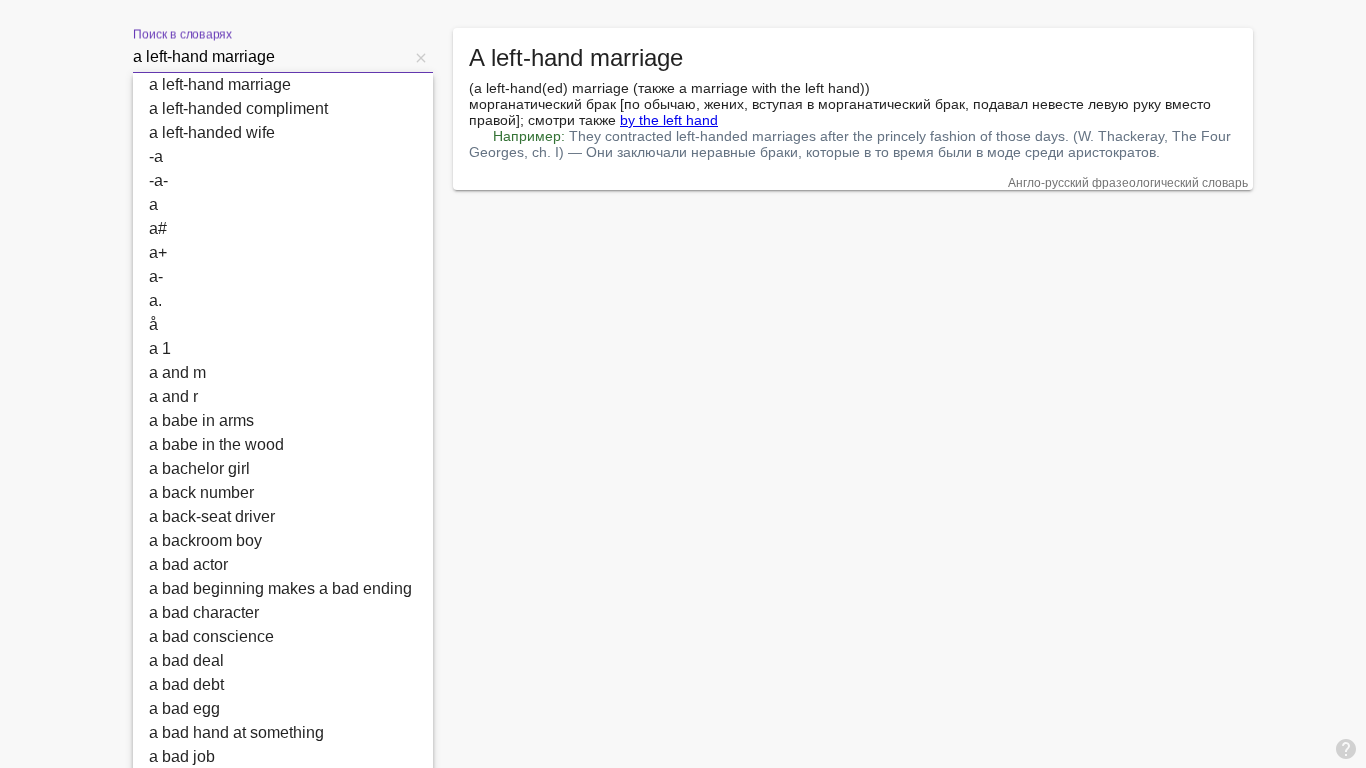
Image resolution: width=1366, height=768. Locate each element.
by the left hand (669, 120)
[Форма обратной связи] (1346, 748)
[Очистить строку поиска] (421, 57)
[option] (283, 85)
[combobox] (271, 57)
